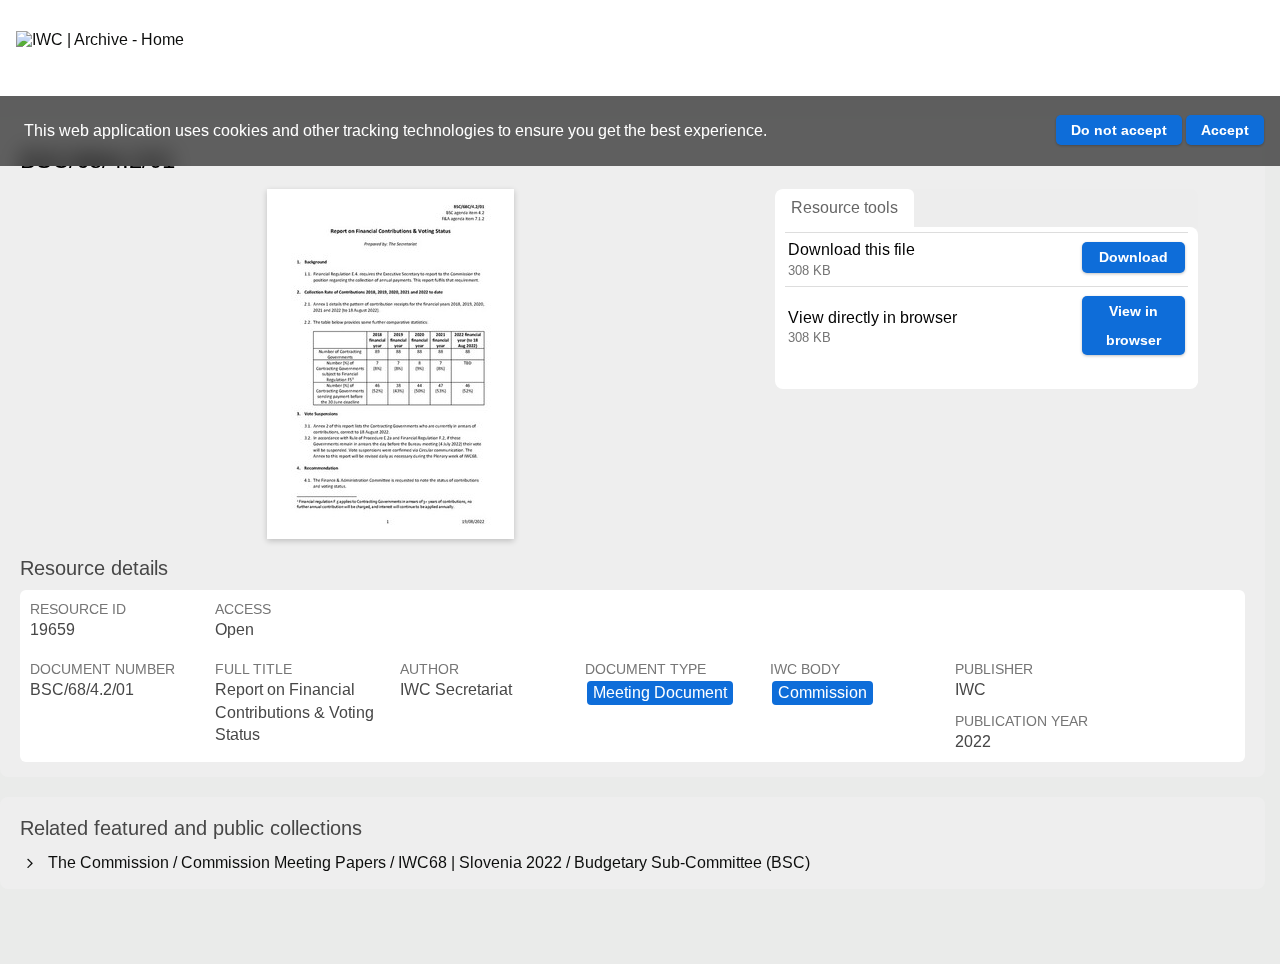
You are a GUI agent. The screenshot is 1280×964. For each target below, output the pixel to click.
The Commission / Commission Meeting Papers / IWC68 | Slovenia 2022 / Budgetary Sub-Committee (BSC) (425, 862)
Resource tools (844, 207)
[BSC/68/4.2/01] (390, 364)
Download (1133, 257)
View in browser (1133, 325)
